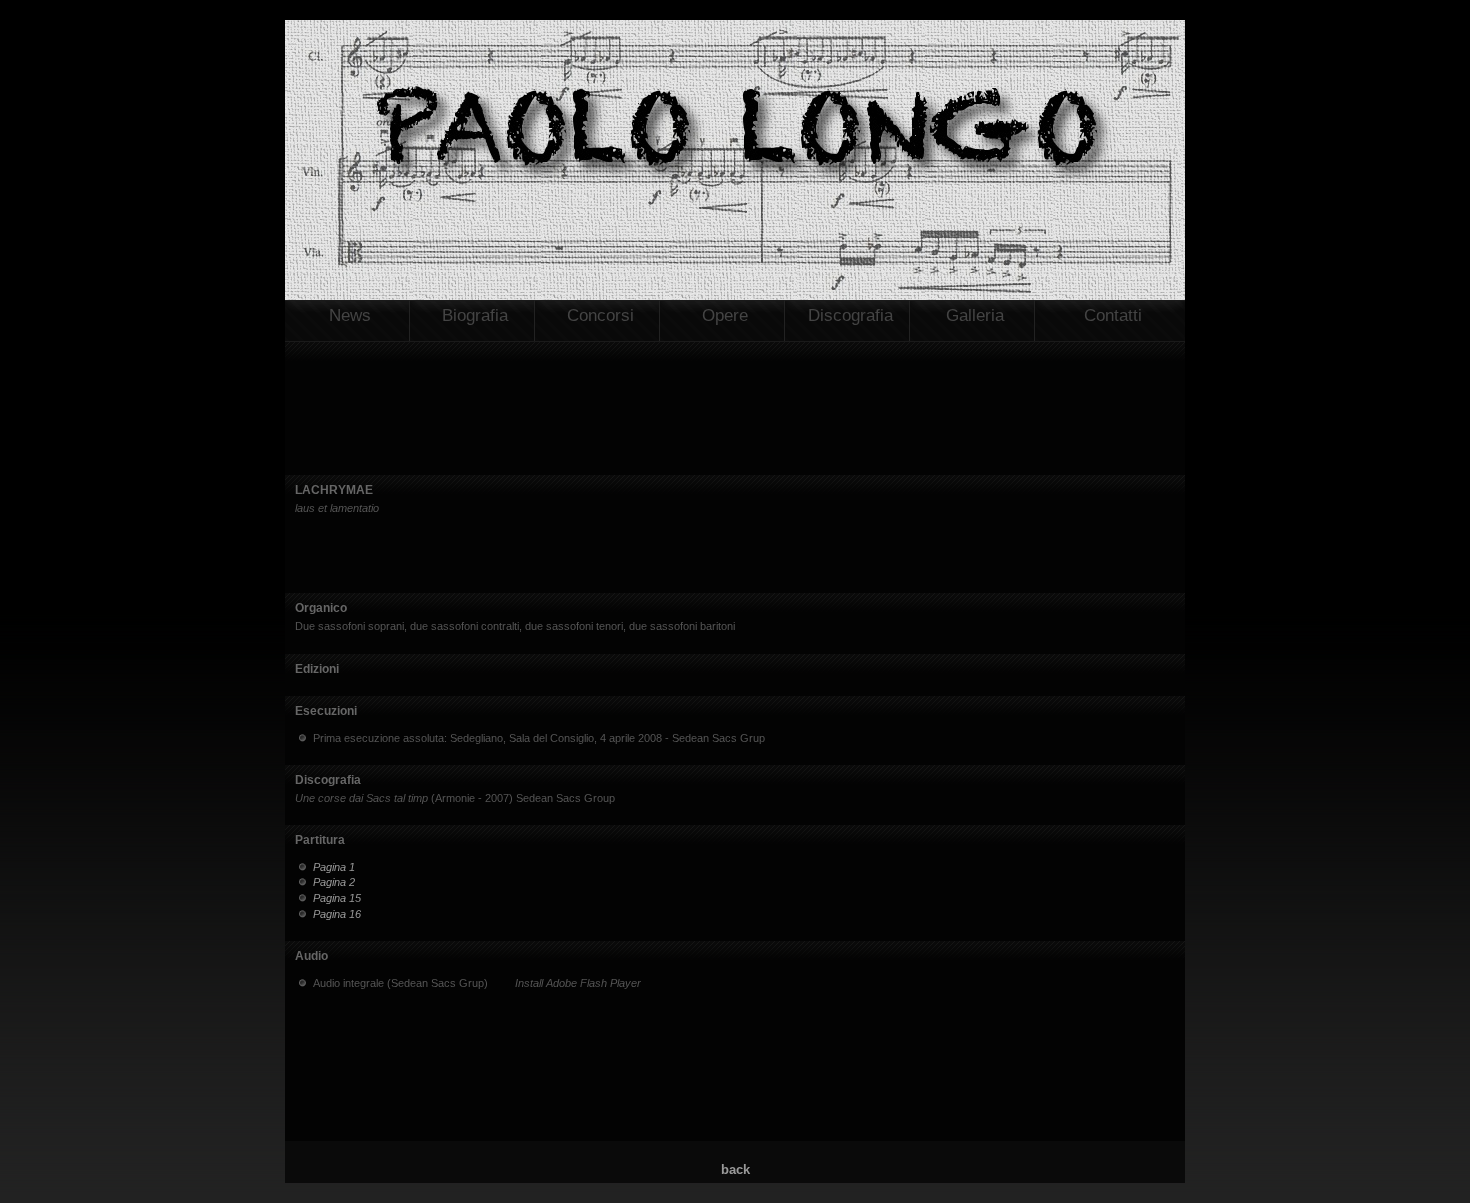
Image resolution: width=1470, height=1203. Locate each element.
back (735, 1169)
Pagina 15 (337, 898)
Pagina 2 (334, 882)
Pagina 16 (337, 914)
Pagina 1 (334, 867)
